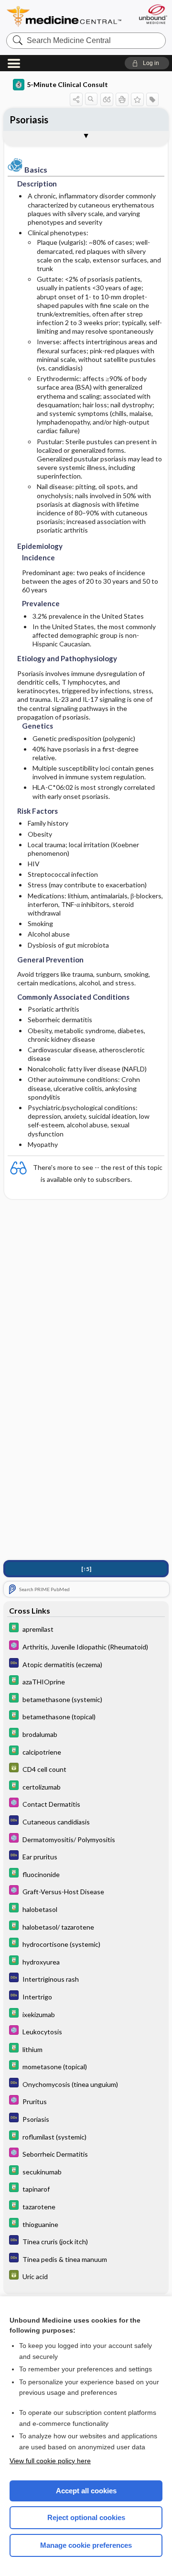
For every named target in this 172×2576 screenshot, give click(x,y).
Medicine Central (64, 16)
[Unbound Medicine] (153, 14)
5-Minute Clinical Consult (67, 84)
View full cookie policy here (50, 2461)
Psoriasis (29, 120)
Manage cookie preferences (86, 2545)
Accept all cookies (86, 2491)
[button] (147, 63)
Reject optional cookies (86, 2517)
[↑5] (86, 1569)
